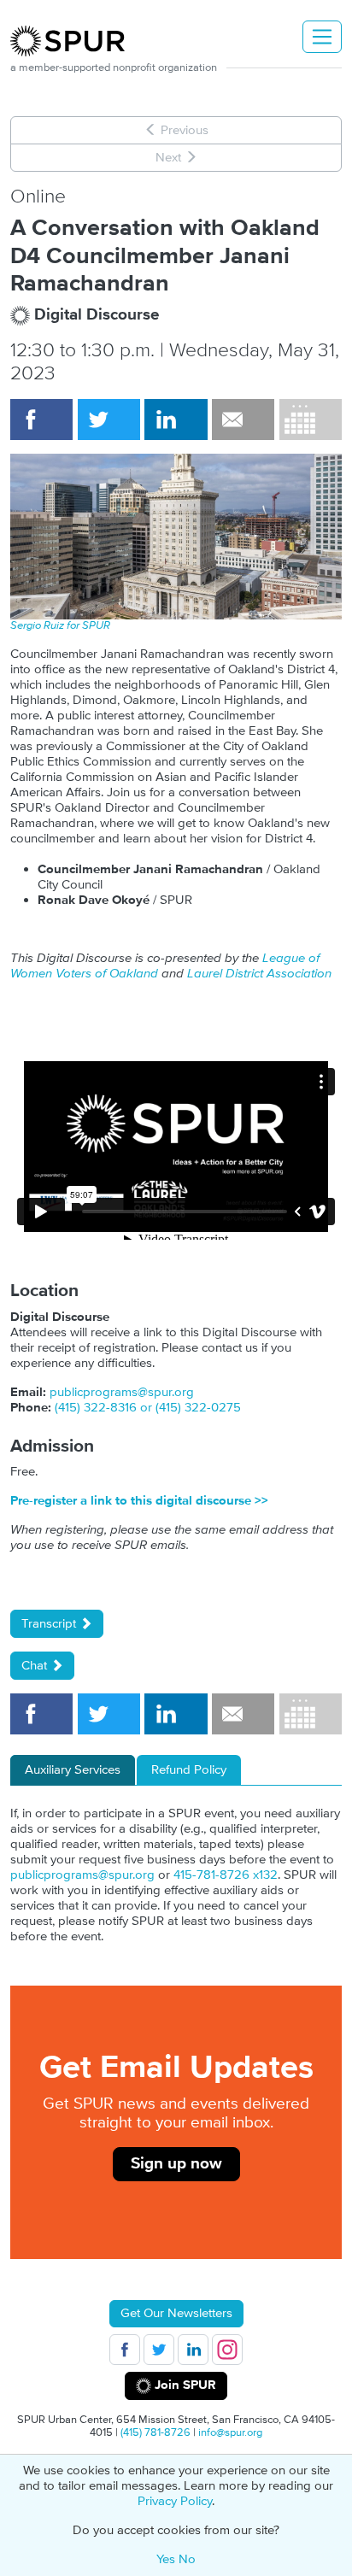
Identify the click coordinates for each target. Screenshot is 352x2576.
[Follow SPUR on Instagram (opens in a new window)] (227, 2350)
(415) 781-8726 (155, 2432)
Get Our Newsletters (176, 2313)
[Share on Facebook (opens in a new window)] (41, 420)
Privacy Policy (175, 2501)
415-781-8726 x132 (226, 1875)
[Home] (74, 41)
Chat (36, 1666)
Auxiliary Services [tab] (73, 1770)
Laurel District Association (259, 974)
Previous (183, 130)
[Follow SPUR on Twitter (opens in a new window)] (159, 2350)
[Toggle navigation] (322, 37)
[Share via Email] (243, 420)
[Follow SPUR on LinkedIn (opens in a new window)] (193, 2350)
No (187, 2559)
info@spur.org (230, 2432)
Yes (166, 2559)
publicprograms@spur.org (122, 1392)
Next (170, 158)
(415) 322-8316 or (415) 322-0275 (148, 1408)
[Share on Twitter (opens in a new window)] (109, 420)
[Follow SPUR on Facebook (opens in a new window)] (125, 2350)
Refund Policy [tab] (189, 1770)
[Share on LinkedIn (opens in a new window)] (176, 420)
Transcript (50, 1624)
